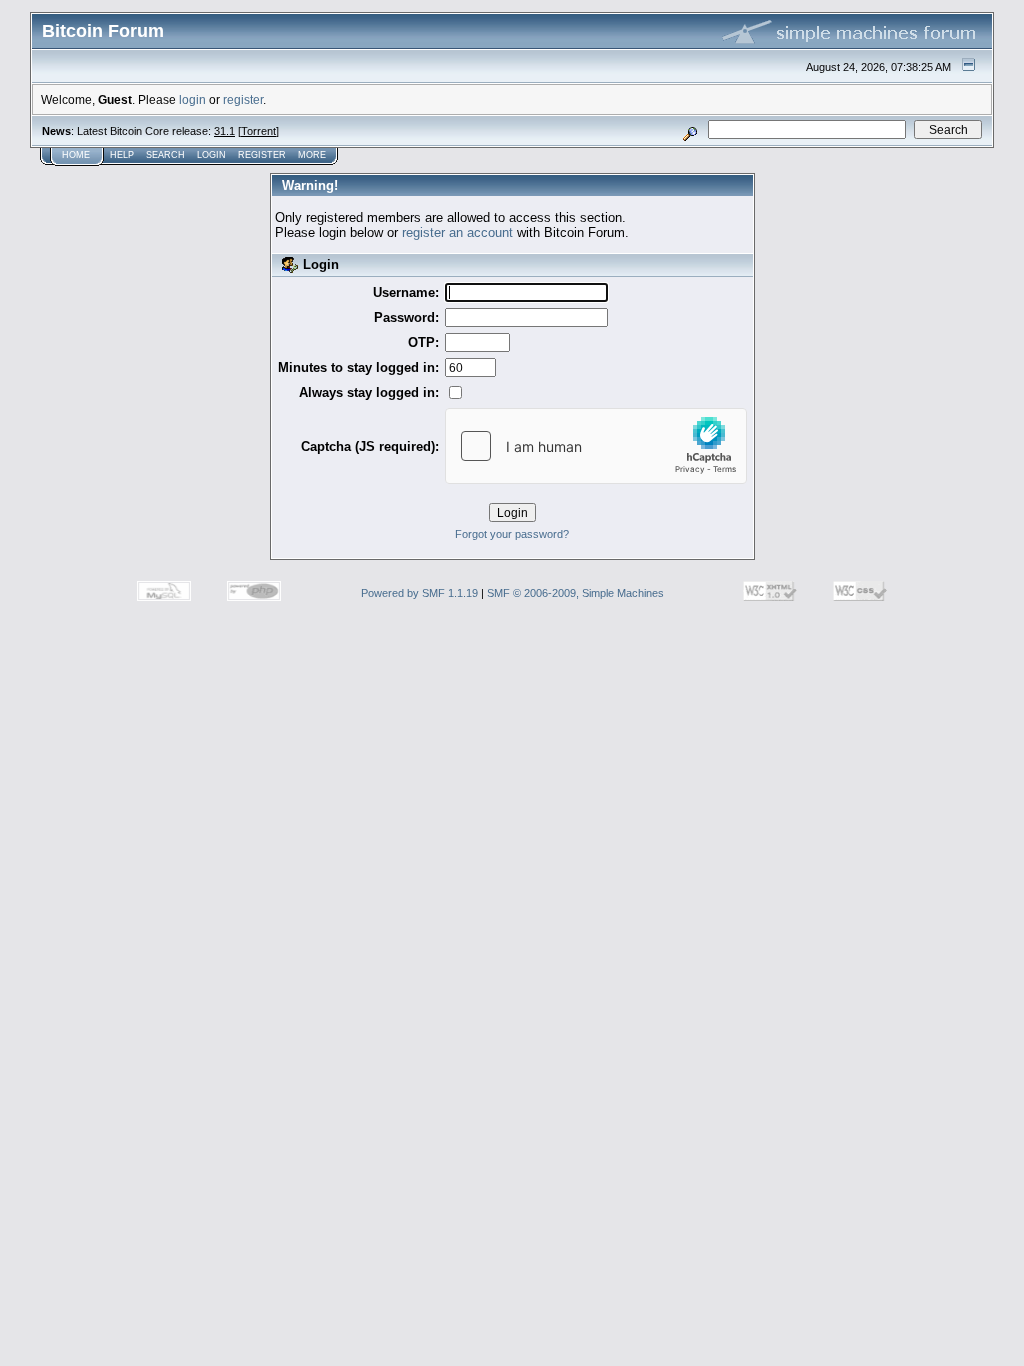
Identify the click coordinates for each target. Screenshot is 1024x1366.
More (312, 155)
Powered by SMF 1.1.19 (419, 593)
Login (211, 155)
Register (262, 155)
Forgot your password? (512, 534)
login (192, 99)
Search (165, 155)
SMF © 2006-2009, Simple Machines (575, 593)
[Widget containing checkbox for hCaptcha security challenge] (596, 446)
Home (76, 155)
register (243, 99)
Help (122, 155)
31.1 (224, 131)
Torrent (258, 131)
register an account (457, 232)
